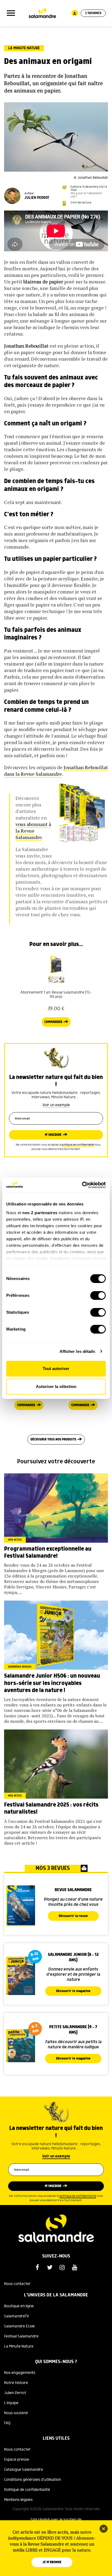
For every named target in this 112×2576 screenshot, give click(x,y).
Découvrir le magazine (73, 1991)
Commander (53, 1022)
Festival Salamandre (21, 2336)
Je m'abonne (52, 2562)
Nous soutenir (16, 2413)
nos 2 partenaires (40, 1213)
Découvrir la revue (73, 1916)
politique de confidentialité (78, 1145)
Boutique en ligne (19, 2306)
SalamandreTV (17, 2316)
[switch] (98, 1295)
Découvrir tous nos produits (53, 1439)
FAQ (7, 2423)
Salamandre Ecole (19, 2326)
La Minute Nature (24, 48)
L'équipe (11, 2403)
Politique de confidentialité (27, 2490)
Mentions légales (18, 2500)
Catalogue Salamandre (24, 2470)
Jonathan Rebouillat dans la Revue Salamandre (56, 771)
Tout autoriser (56, 1369)
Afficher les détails (77, 1351)
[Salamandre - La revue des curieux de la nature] (42, 13)
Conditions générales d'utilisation (32, 2480)
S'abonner (93, 13)
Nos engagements (20, 2373)
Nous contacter (17, 2284)
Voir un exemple (56, 1105)
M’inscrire (53, 1135)
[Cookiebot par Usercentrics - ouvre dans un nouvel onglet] (82, 1185)
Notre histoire (16, 2383)
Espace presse (17, 2460)
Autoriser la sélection (56, 1386)
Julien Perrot (15, 2393)
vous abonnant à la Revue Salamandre (33, 831)
